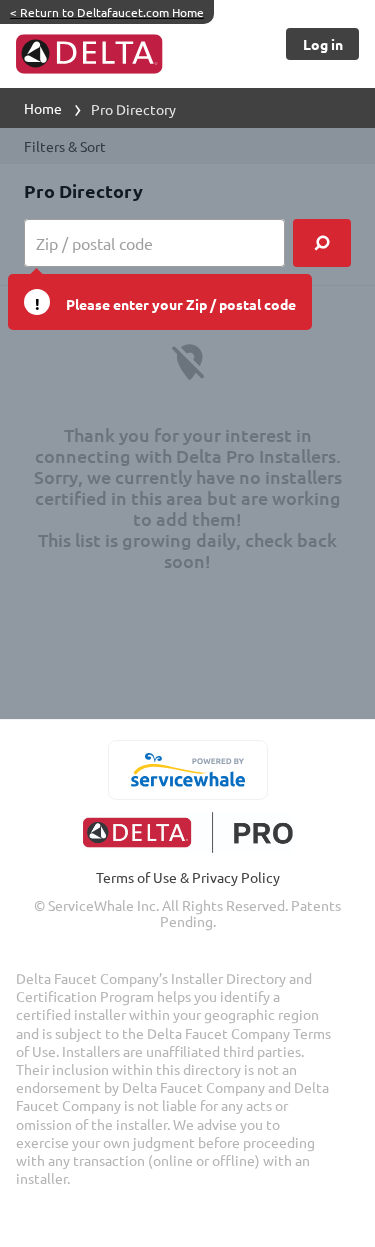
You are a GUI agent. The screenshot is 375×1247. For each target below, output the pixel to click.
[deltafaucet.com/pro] (187, 832)
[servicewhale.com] (187, 770)
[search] (322, 243)
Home (43, 108)
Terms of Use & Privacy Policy (188, 877)
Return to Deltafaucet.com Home (107, 12)
